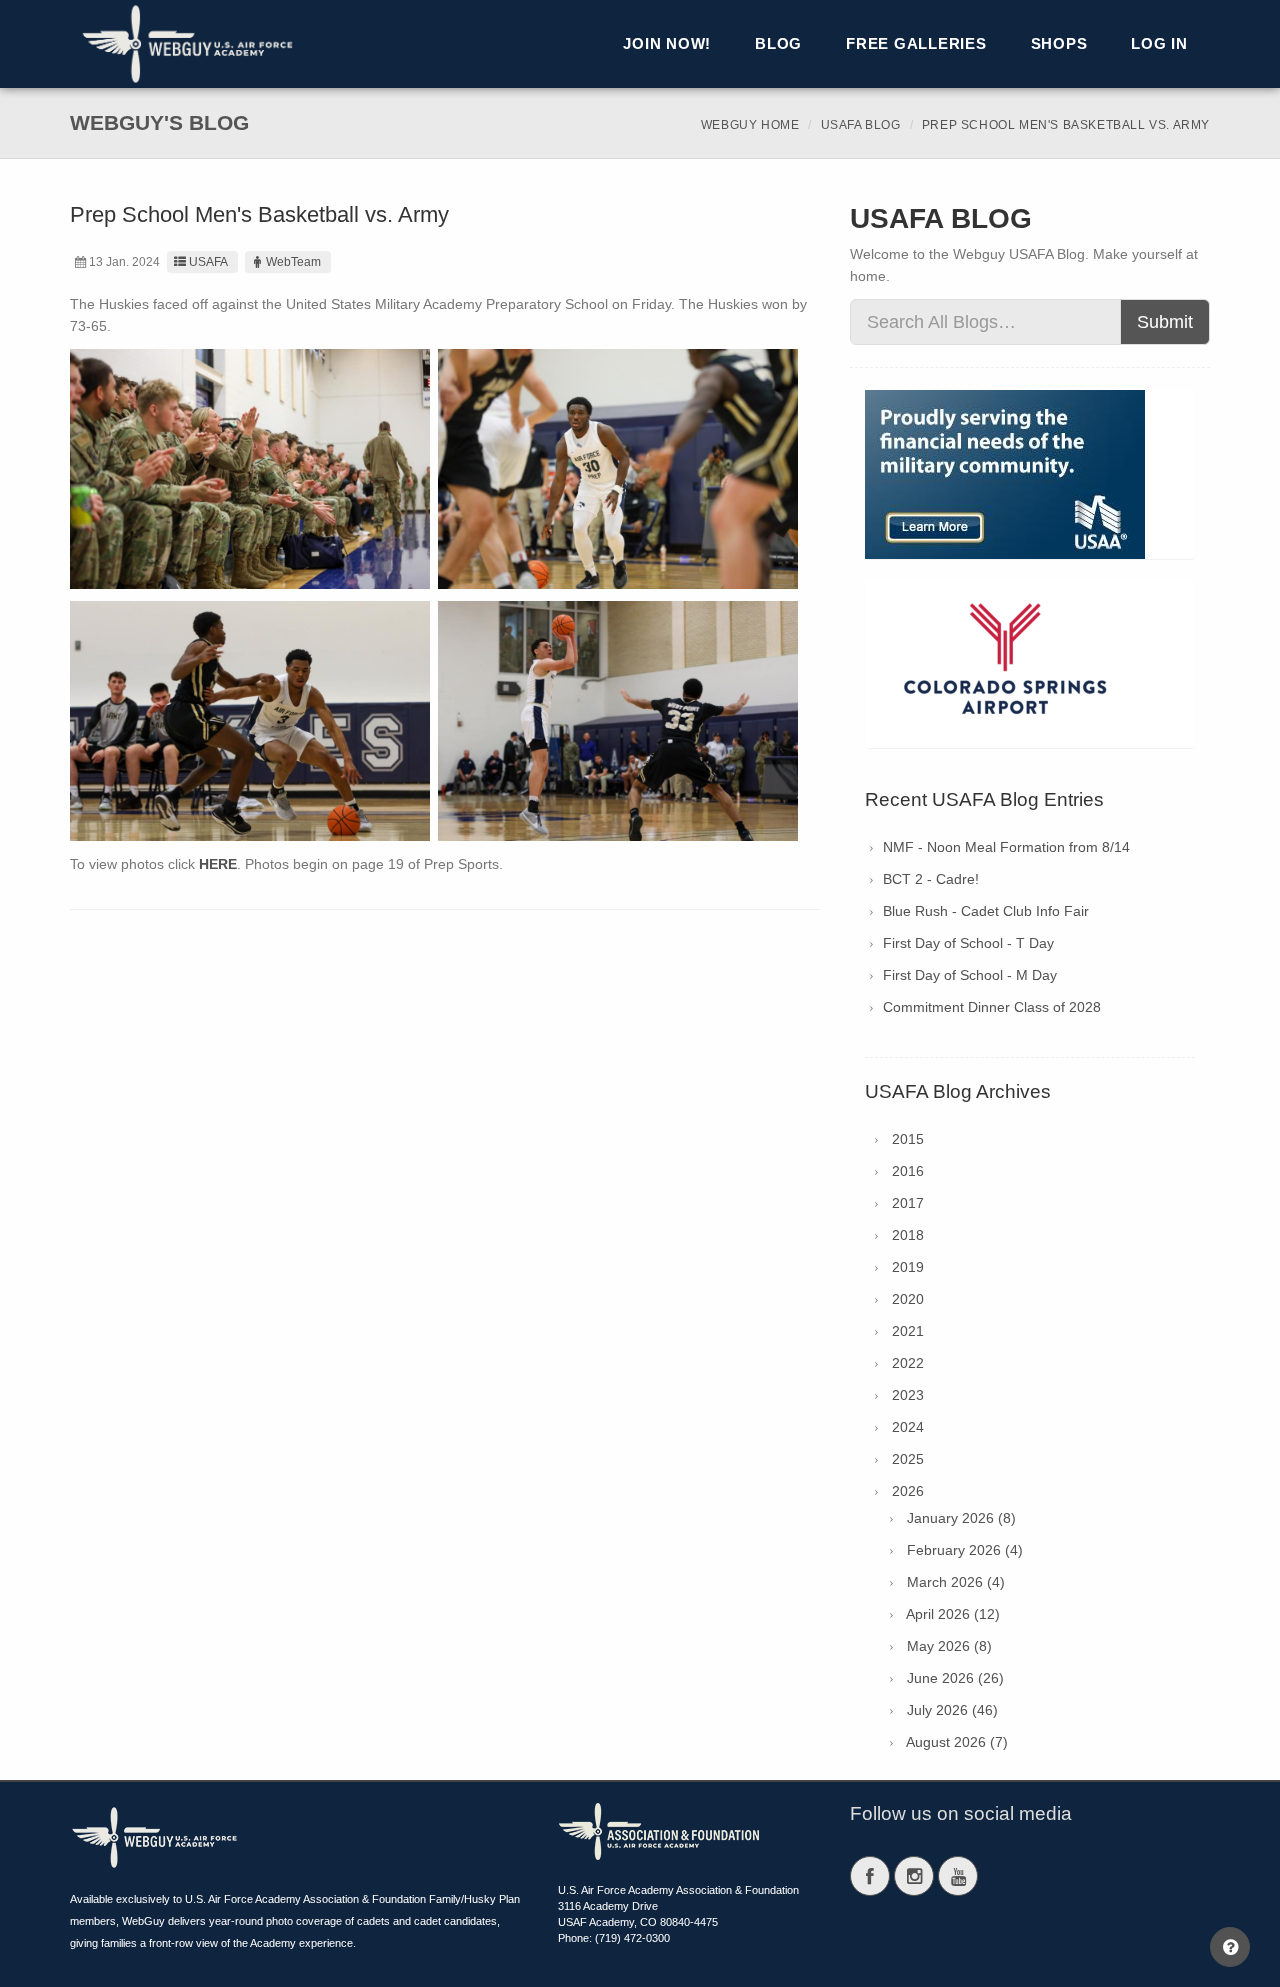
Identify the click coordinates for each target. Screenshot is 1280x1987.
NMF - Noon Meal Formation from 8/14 (1006, 847)
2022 (908, 1363)
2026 (908, 1491)
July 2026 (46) (952, 1710)
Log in (1159, 43)
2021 (908, 1331)
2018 (908, 1235)
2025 (908, 1459)
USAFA (208, 262)
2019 (908, 1267)
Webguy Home (750, 125)
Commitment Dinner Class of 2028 (992, 1007)
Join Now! (667, 43)
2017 (908, 1203)
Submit (1165, 322)
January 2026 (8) (961, 1518)
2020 (908, 1299)
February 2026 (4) (965, 1550)
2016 (908, 1171)
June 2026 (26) (955, 1678)
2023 (908, 1395)
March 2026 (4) (956, 1582)
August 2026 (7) (957, 1742)
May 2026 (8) (949, 1646)
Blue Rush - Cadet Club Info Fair (986, 911)
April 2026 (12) (953, 1614)
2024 (908, 1427)
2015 (908, 1139)
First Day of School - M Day (970, 975)
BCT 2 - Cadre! (931, 879)
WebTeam (293, 262)
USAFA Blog (861, 125)
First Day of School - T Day (968, 943)
